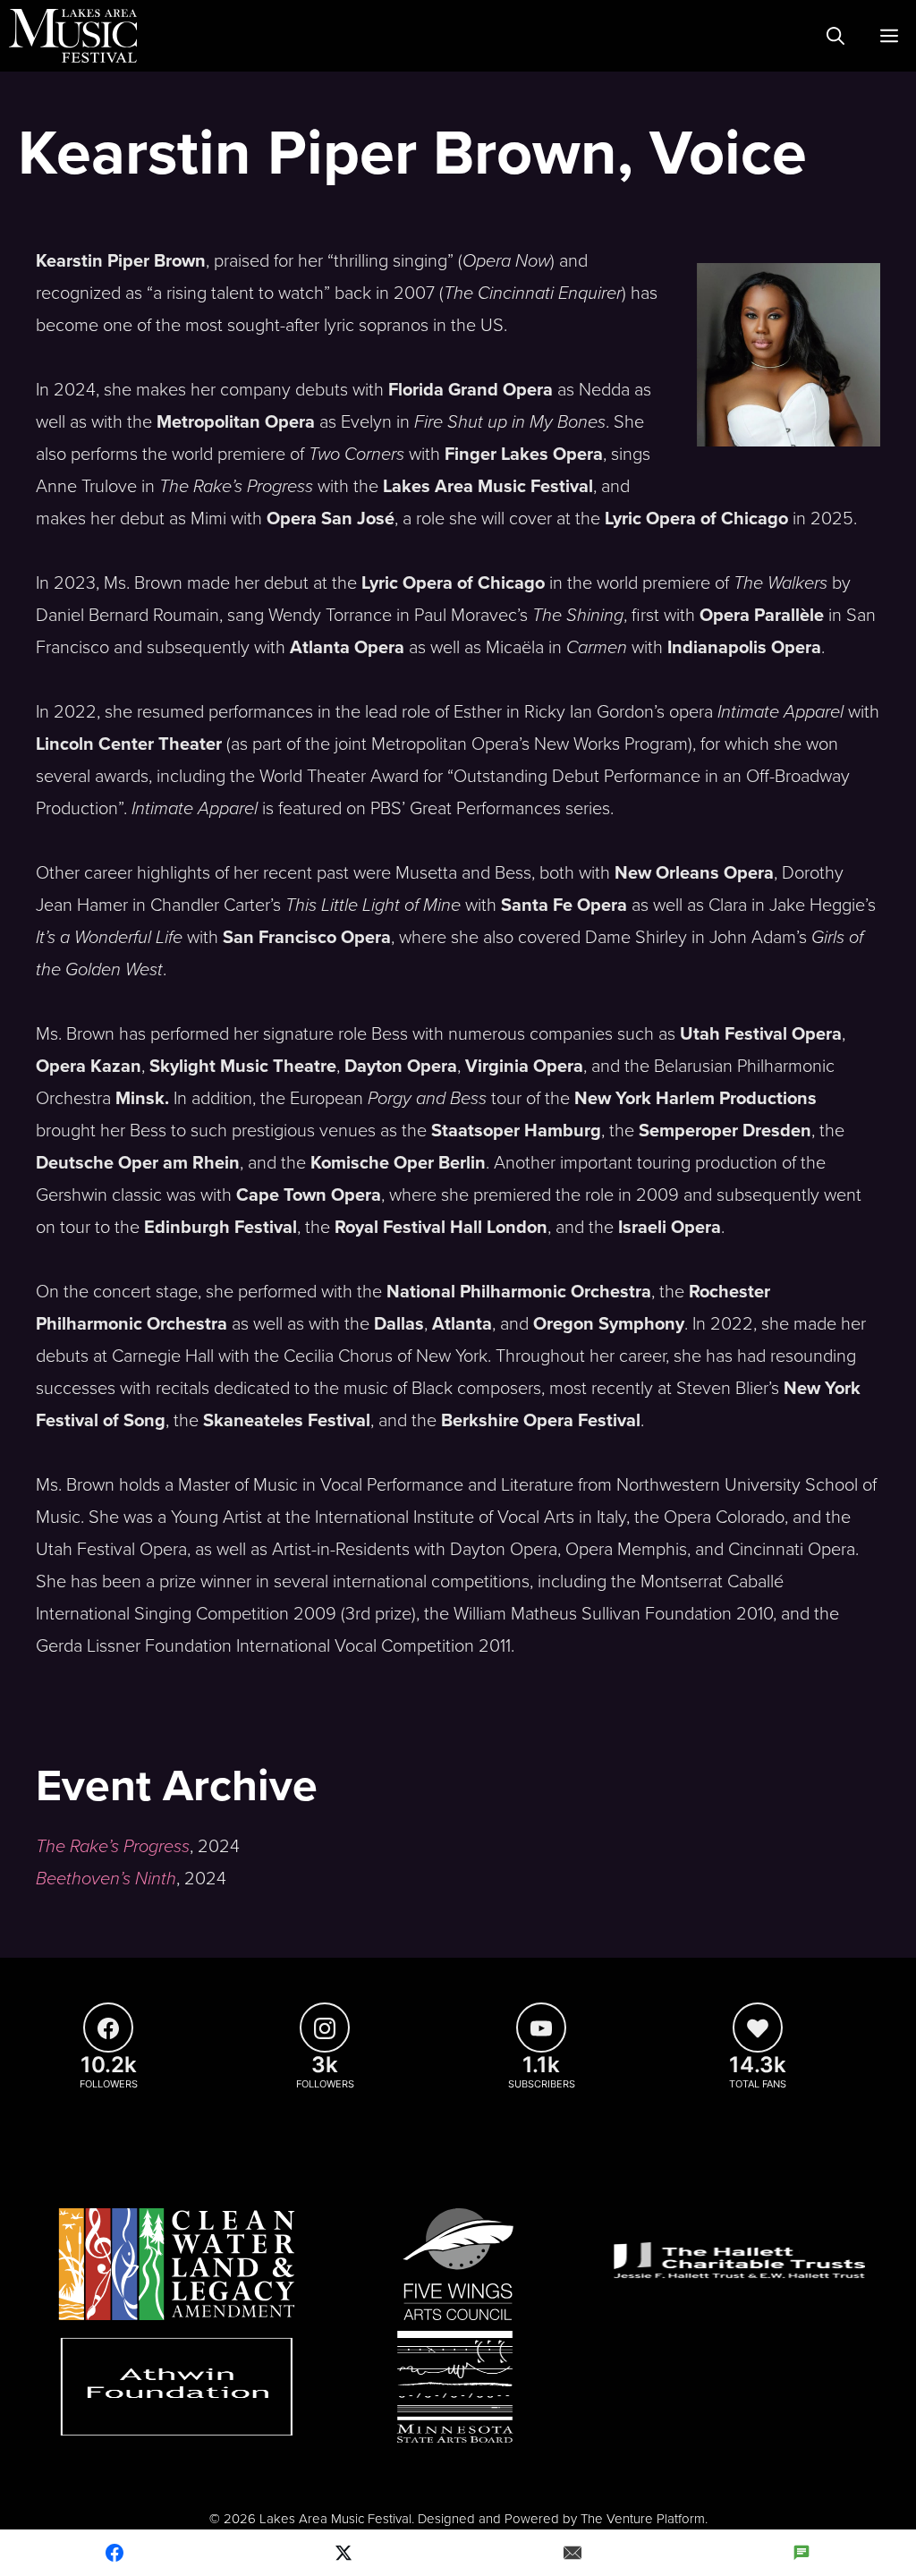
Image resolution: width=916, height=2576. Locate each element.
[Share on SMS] (801, 2553)
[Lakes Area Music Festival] (73, 36)
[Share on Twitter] (343, 2553)
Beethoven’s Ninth (106, 1879)
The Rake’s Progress (113, 1847)
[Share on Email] (572, 2553)
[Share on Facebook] (114, 2553)
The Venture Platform (643, 2519)
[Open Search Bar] (835, 36)
